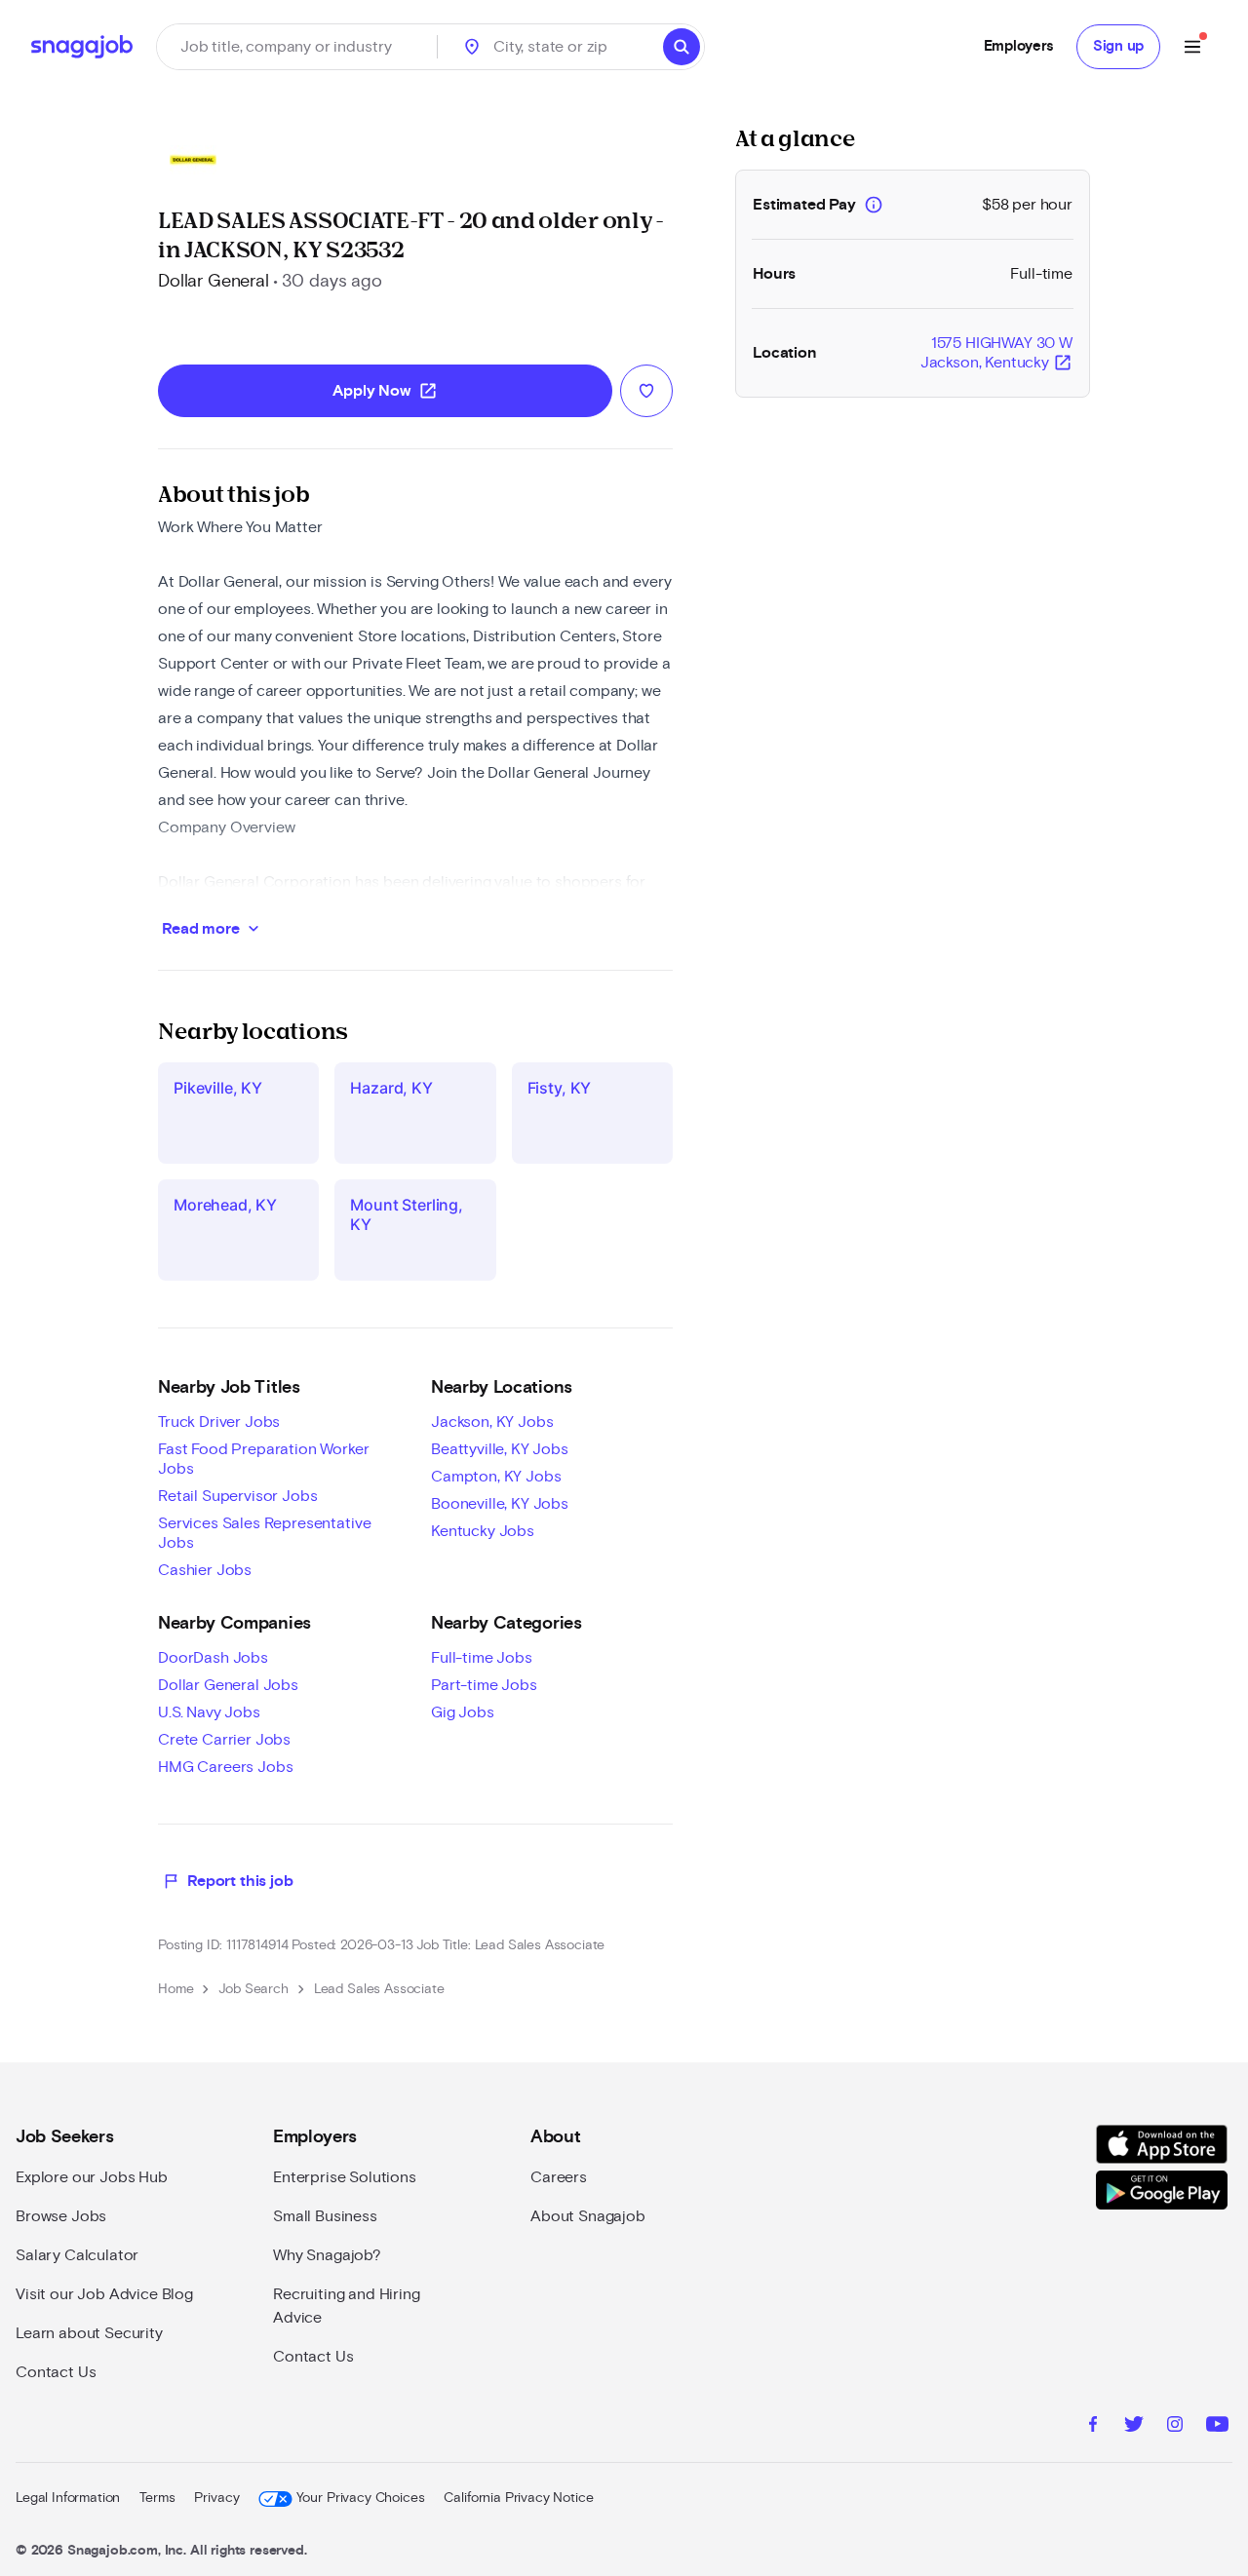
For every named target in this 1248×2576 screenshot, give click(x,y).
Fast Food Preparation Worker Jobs (264, 1459)
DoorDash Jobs (213, 1658)
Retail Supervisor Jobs (237, 1496)
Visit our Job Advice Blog (104, 2294)
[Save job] (646, 391)
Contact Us (56, 2372)
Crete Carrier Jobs (224, 1740)
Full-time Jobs (482, 1658)
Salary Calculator (77, 2255)
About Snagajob (588, 2216)
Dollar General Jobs (228, 1685)
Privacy (216, 2498)
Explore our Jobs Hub (92, 2177)
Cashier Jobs (205, 1570)
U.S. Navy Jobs (209, 1712)
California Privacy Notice (518, 2498)
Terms (157, 2498)
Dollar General (214, 282)
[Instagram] (1175, 2427)
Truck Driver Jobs (219, 1422)
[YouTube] (1217, 2427)
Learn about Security (89, 2333)
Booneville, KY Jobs (500, 1504)
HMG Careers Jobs (225, 1767)
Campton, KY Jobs (496, 1477)
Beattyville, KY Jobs (500, 1449)
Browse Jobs (61, 2216)
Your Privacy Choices (360, 2498)
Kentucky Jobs (483, 1531)
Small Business (325, 2216)
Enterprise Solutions (345, 2177)
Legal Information (68, 2498)
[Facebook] (1093, 2427)
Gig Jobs (463, 1712)
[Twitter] (1134, 2427)
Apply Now (385, 391)
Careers (559, 2177)
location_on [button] (472, 47)
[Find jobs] (682, 47)
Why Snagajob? (327, 2255)
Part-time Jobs (484, 1685)
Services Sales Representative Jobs (264, 1533)
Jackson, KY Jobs (492, 1422)
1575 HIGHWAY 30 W (996, 354)
